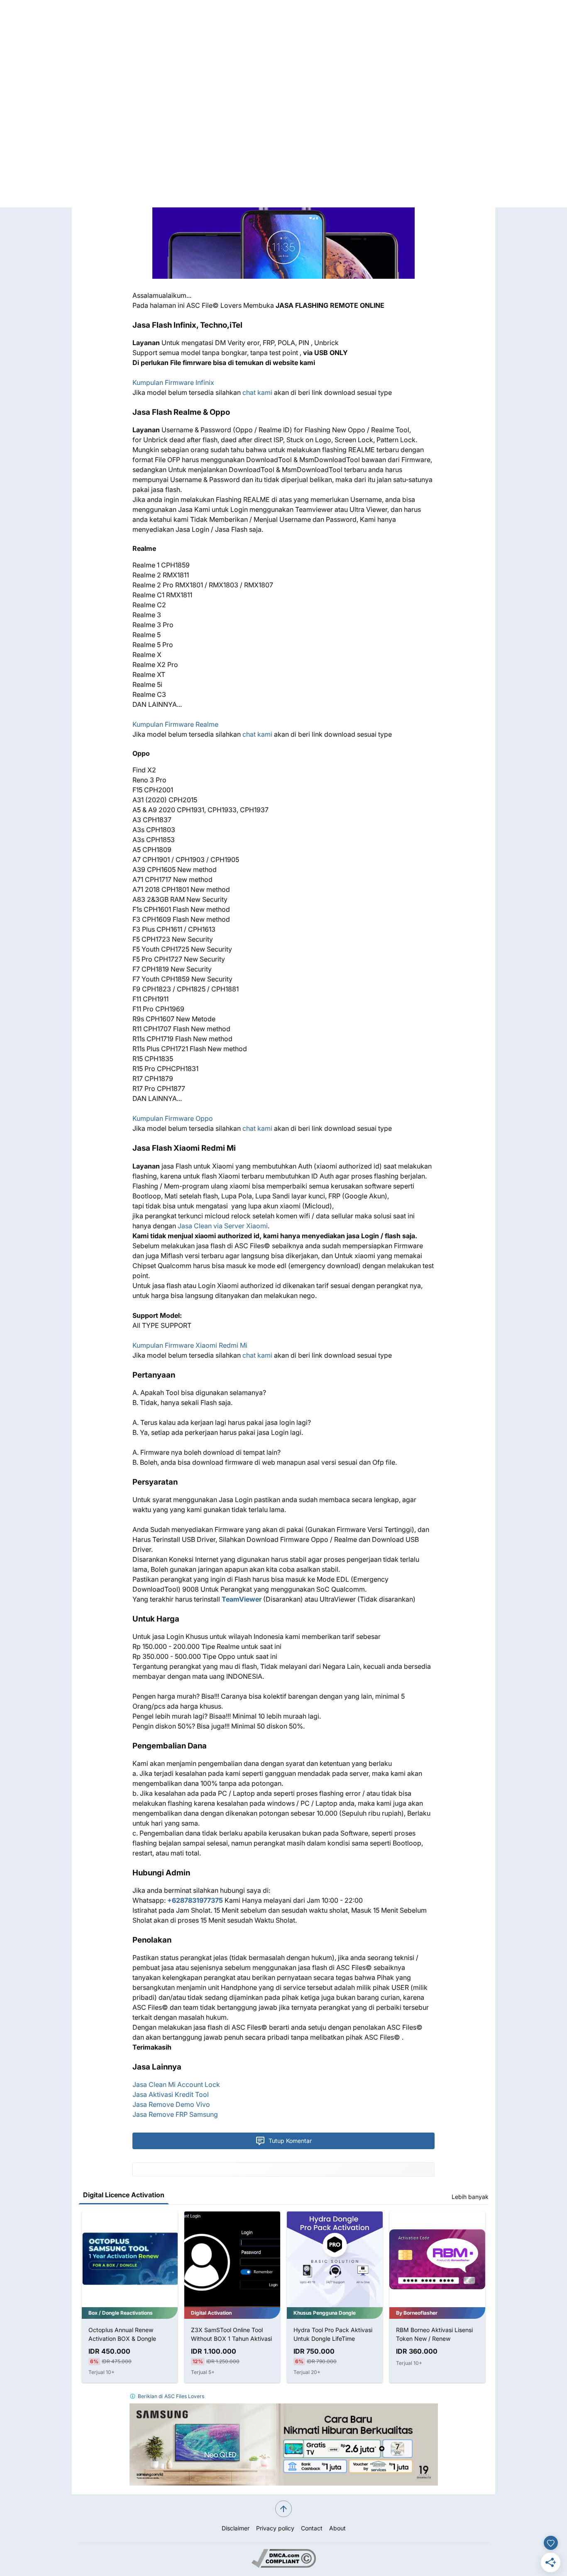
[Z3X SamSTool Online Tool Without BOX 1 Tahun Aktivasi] (130, 2259)
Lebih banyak (470, 2197)
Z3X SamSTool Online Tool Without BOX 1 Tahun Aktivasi (129, 2334)
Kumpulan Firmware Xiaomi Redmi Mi (190, 1345)
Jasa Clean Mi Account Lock (176, 2084)
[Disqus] (283, 104)
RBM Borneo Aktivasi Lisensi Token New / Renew (332, 2334)
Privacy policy (275, 2528)
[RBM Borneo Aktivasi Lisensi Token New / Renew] (335, 2259)
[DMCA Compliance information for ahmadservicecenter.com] (284, 2565)
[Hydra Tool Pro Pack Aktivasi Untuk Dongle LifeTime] (232, 2259)
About (337, 2528)
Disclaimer (236, 2528)
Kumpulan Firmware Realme (175, 724)
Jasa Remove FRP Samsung (175, 2114)
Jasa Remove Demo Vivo (171, 2104)
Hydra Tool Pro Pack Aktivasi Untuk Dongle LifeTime (230, 2334)
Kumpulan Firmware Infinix (173, 382)
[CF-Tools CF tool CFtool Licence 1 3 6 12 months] (437, 2259)
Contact (312, 2528)
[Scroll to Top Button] (283, 2509)
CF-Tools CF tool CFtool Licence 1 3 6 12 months (429, 2334)
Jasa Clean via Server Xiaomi (223, 1226)
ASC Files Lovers (184, 2396)
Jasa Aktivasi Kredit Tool (171, 2094)
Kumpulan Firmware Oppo (173, 1118)
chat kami (257, 392)
